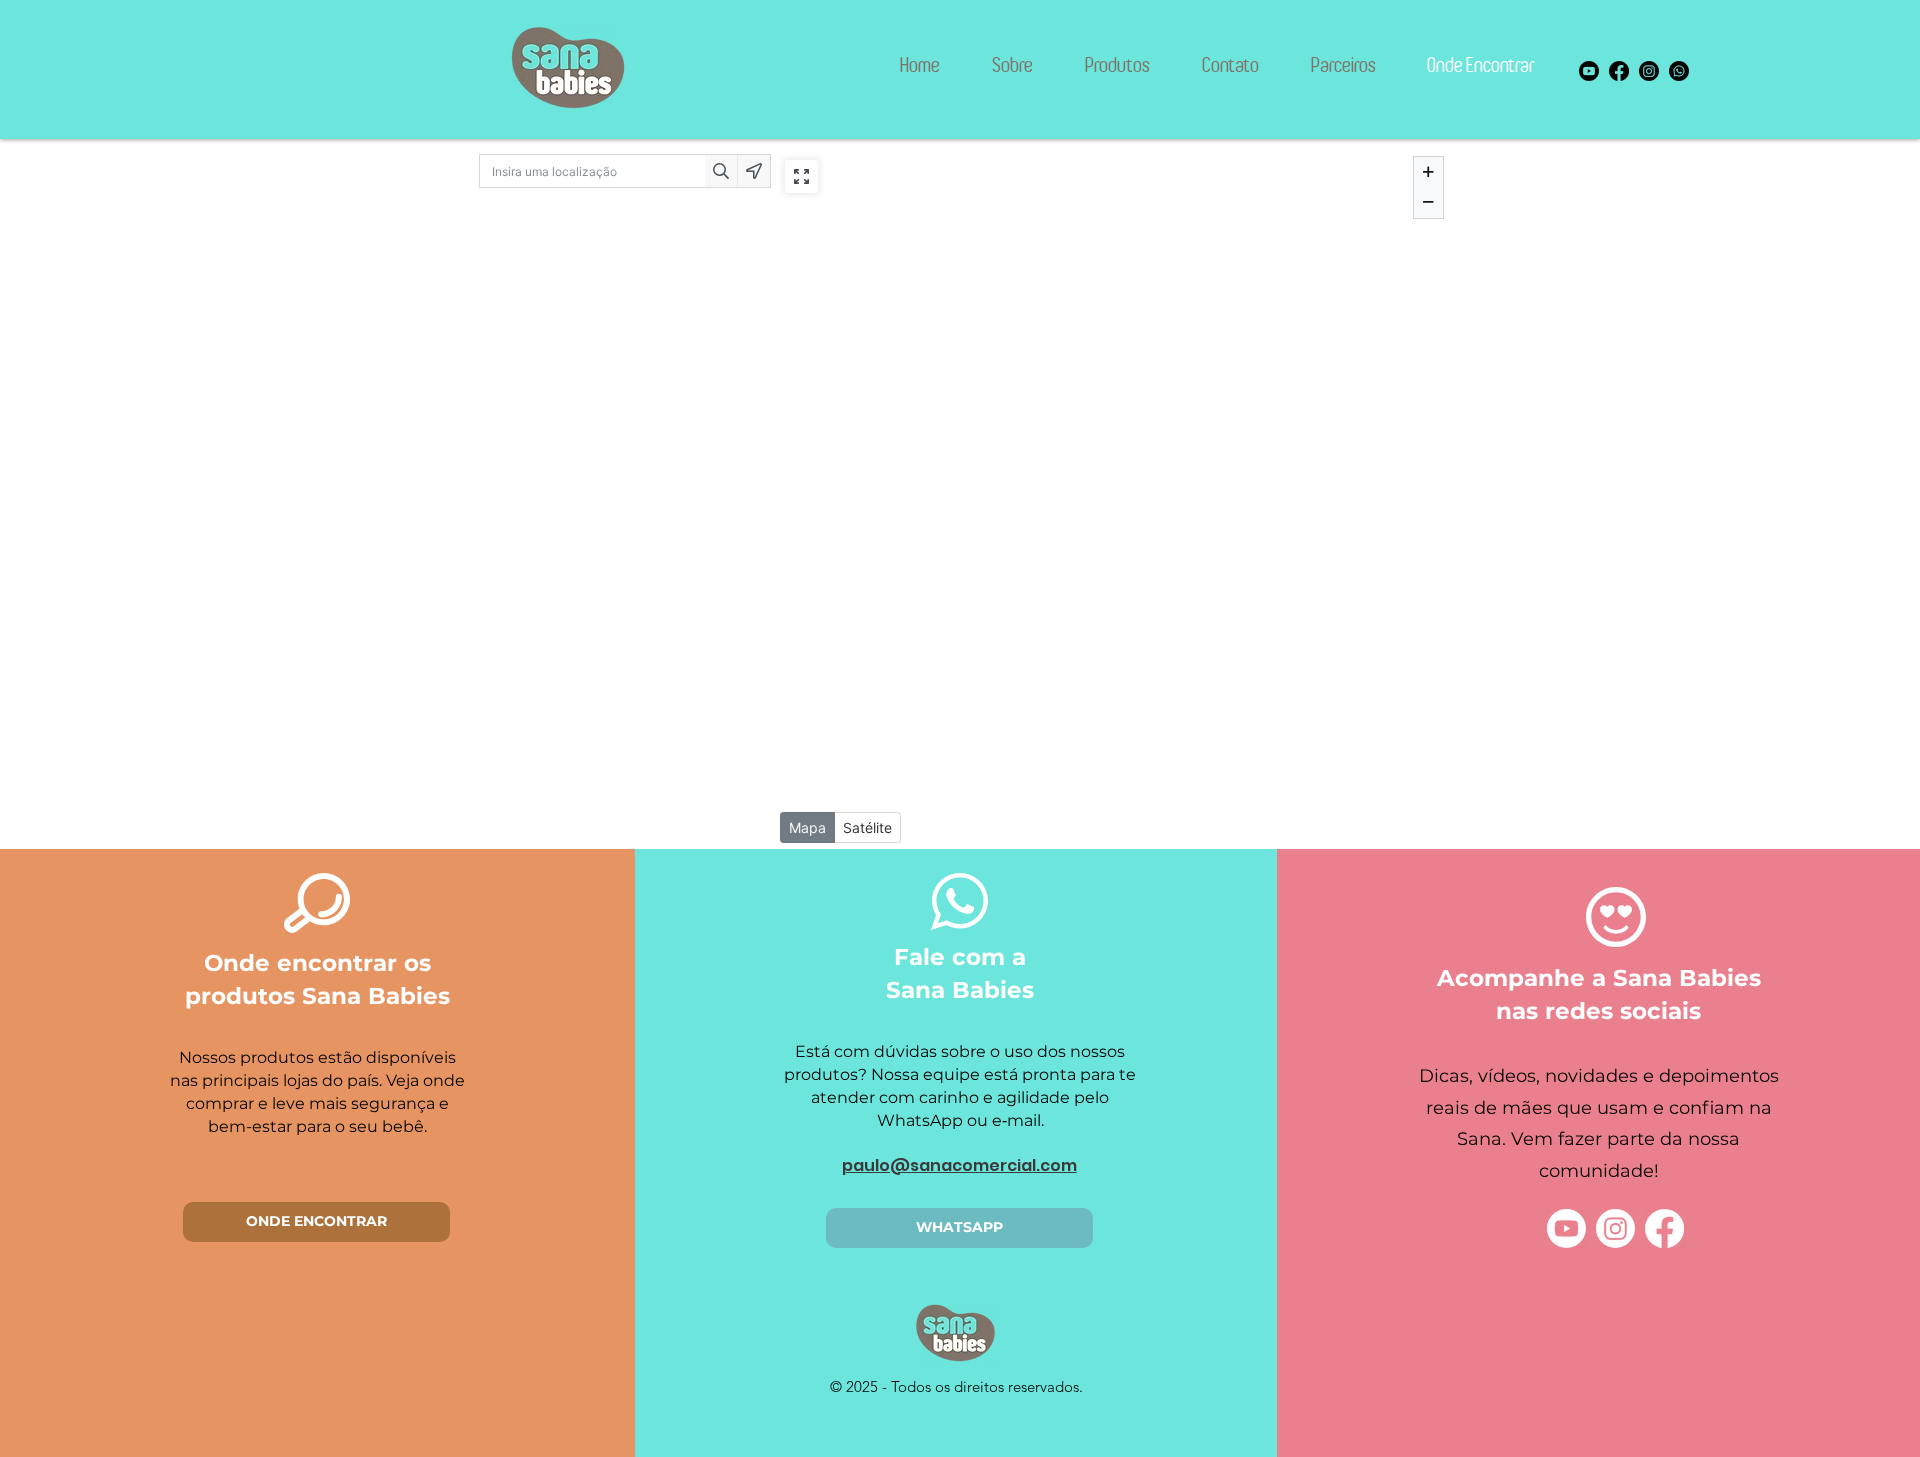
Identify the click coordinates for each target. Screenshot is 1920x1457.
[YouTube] (1566, 1228)
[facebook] (1619, 71)
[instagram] (1649, 71)
